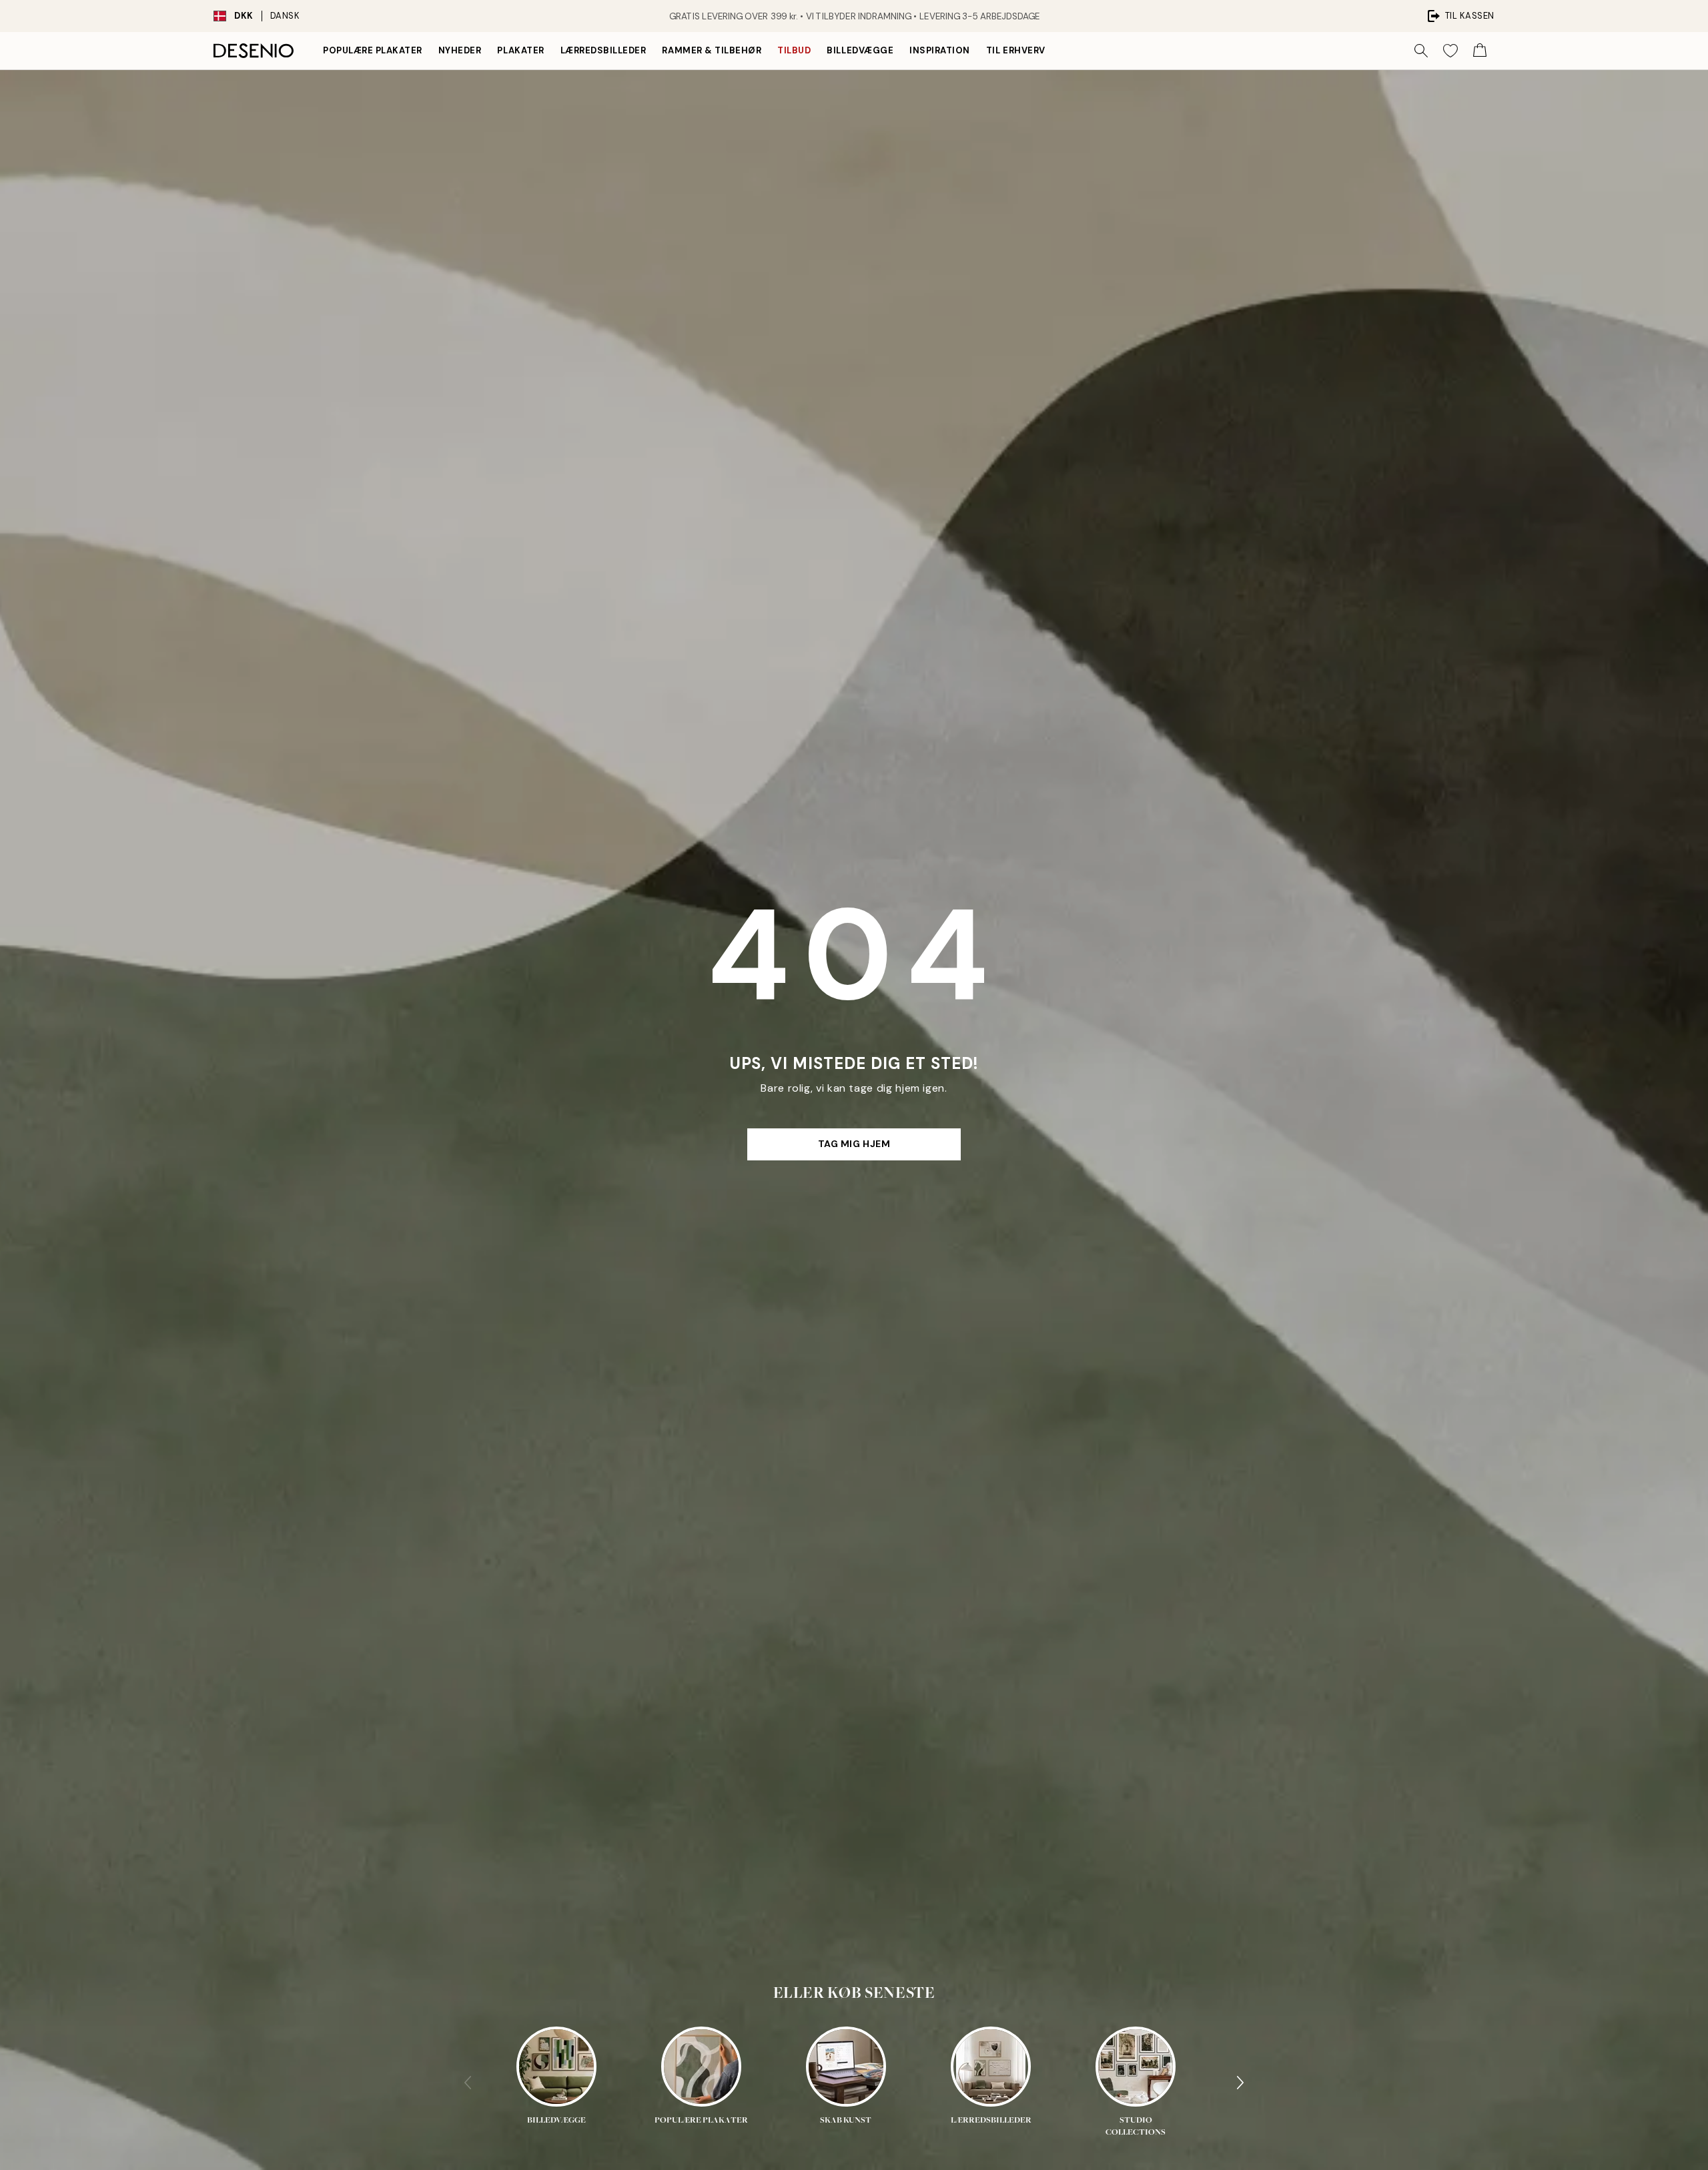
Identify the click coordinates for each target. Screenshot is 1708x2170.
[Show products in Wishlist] (1450, 51)
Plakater (520, 50)
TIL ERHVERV (1016, 50)
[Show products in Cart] (1480, 51)
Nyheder (460, 50)
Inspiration (940, 50)
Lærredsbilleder (603, 50)
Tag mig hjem (854, 1144)
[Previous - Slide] (468, 2083)
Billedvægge (860, 50)
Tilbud (794, 50)
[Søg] (1421, 51)
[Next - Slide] (1240, 2083)
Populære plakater (373, 50)
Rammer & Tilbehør (712, 50)
